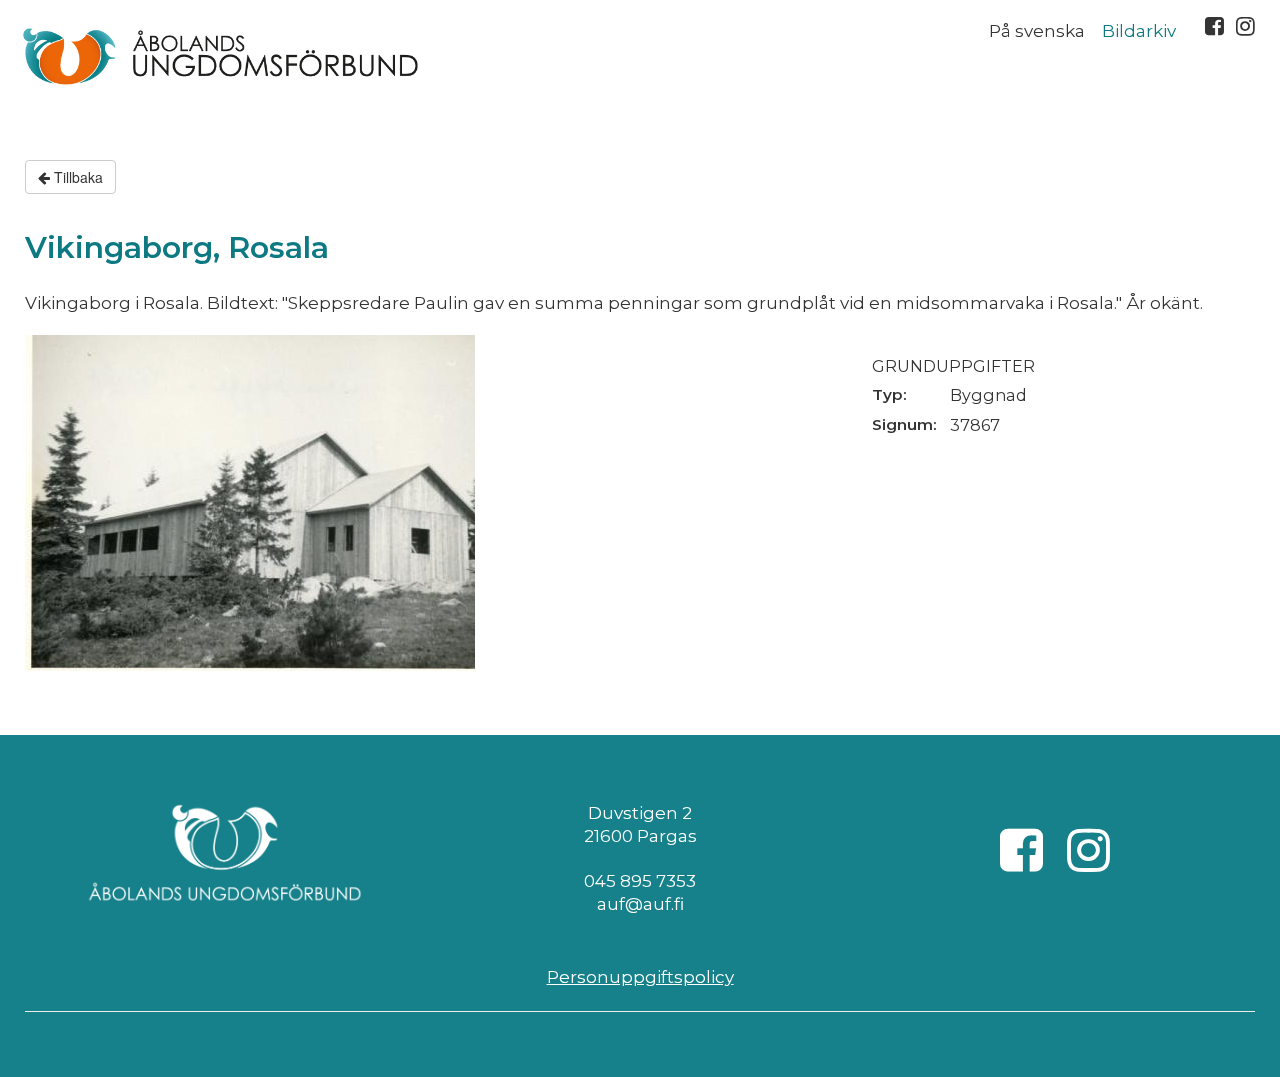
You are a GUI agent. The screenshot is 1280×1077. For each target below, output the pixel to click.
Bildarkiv (1139, 31)
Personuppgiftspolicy (640, 977)
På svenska (1037, 31)
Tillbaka (76, 177)
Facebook (1214, 26)
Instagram (1245, 26)
